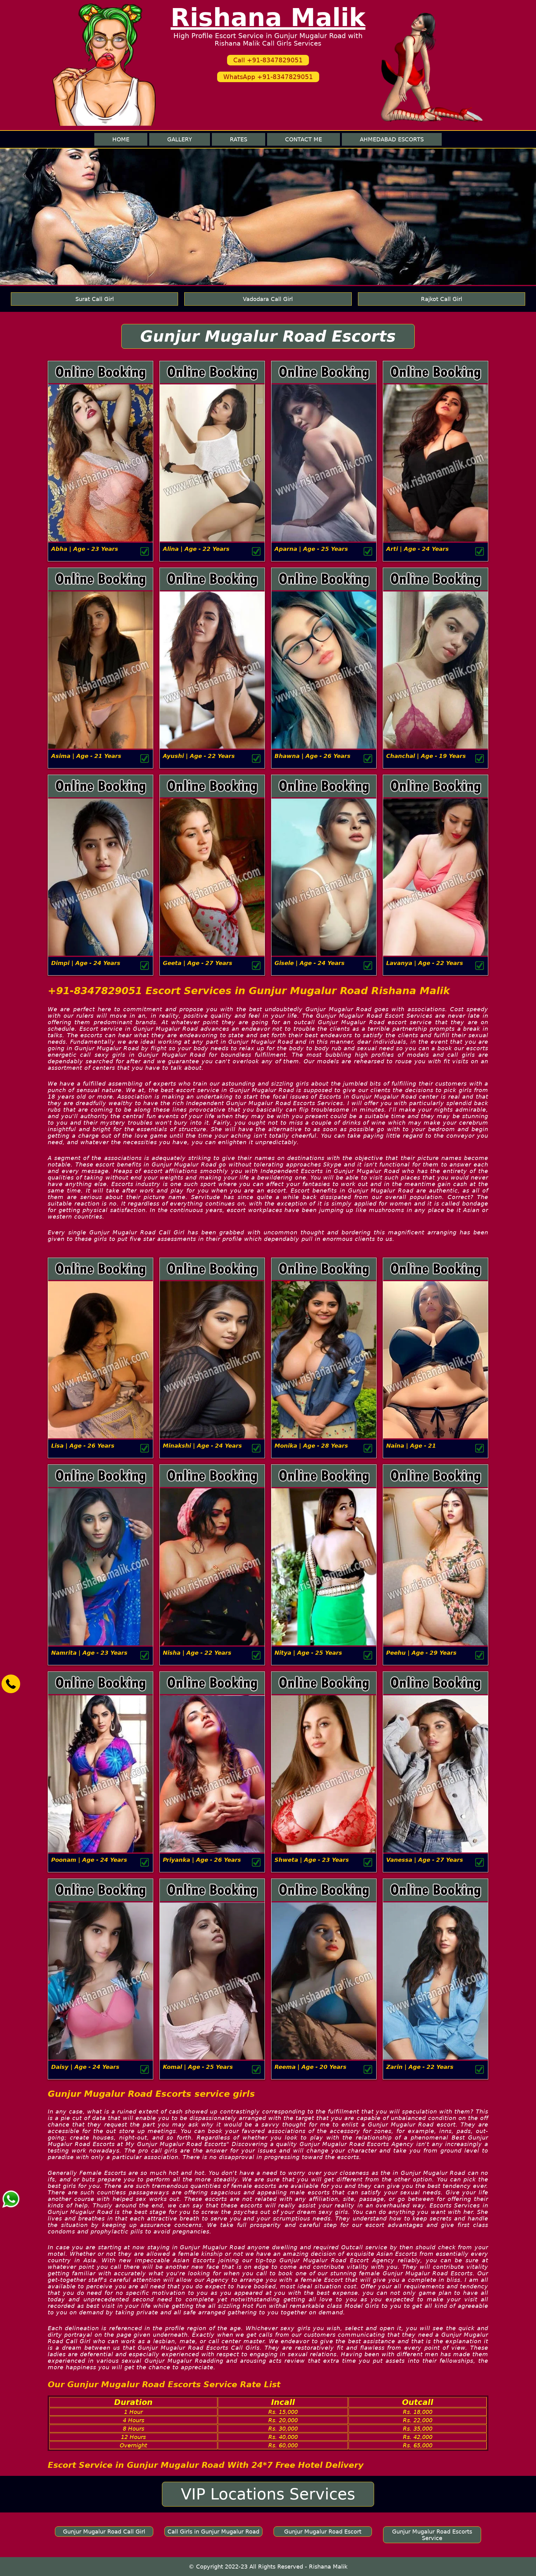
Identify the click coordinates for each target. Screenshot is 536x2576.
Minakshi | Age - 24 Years (202, 1446)
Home (121, 139)
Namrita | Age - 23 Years (89, 1653)
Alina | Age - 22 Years (196, 549)
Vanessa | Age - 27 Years (425, 1860)
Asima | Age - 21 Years (86, 756)
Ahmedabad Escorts (392, 139)
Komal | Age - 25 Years (198, 2067)
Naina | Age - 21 (411, 1446)
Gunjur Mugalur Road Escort (323, 2532)
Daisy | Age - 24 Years (85, 2067)
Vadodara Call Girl (268, 299)
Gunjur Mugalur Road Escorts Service (432, 2535)
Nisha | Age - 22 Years (197, 1653)
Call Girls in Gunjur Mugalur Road (213, 2532)
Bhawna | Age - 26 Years (313, 756)
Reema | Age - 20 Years (310, 2067)
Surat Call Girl (95, 299)
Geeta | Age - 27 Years (198, 963)
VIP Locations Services (268, 2494)
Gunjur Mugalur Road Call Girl (104, 2532)
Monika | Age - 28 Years (311, 1446)
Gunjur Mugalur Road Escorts (268, 336)
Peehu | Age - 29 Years (421, 1653)
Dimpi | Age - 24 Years (86, 963)
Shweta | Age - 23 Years (312, 1860)
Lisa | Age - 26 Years (83, 1446)
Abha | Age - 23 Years (85, 549)
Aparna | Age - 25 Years (311, 549)
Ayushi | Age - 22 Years (199, 756)
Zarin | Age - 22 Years (420, 2067)
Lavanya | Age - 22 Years (425, 963)
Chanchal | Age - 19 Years (426, 756)
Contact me (304, 139)
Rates (239, 139)
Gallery (180, 139)
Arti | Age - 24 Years (418, 549)
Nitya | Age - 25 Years (308, 1653)
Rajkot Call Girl (442, 299)
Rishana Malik (268, 18)
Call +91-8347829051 (268, 60)
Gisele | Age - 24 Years (310, 963)
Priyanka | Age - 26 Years (202, 1860)
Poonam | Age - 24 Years (89, 1860)
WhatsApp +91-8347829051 (268, 77)
